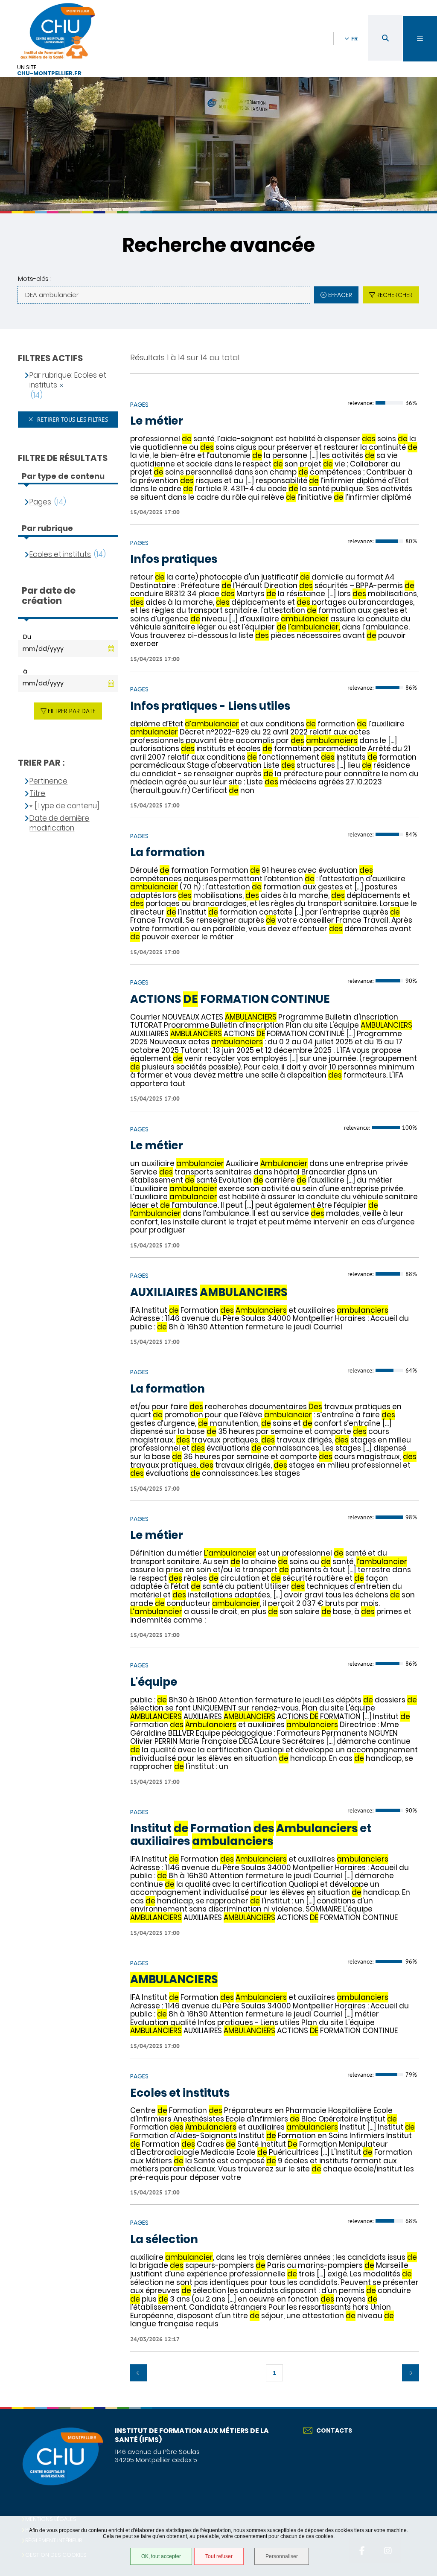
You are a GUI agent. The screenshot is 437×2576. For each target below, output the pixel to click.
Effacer (340, 295)
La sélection (164, 2240)
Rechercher (395, 295)
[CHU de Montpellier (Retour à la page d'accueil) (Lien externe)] (62, 2484)
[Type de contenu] (67, 806)
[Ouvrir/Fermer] (420, 39)
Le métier (157, 421)
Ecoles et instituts (180, 2093)
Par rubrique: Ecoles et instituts (68, 380)
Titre (37, 794)
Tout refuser (219, 2556)
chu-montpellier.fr (49, 74)
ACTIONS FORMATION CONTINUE (230, 1000)
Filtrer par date (72, 711)
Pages (40, 502)
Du (27, 637)
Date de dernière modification (59, 823)
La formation (168, 853)
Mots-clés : (35, 278)
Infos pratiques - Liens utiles (210, 706)
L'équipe (154, 1682)
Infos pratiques (174, 559)
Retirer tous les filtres (72, 420)
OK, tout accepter (161, 2556)
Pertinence (48, 781)
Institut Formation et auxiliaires (251, 1835)
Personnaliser (282, 2556)
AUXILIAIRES (209, 1293)
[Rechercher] (385, 38)
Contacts (334, 2430)
